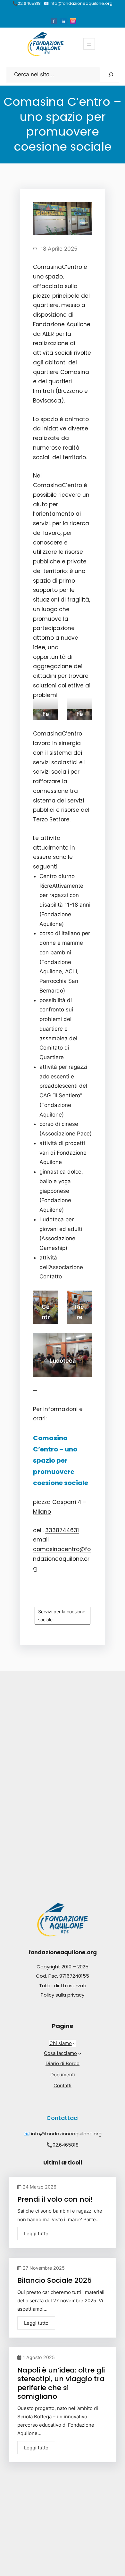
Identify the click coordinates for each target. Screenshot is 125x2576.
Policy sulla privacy (63, 1995)
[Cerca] (111, 75)
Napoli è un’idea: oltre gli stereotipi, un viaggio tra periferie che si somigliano (61, 2383)
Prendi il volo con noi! (55, 2199)
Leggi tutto (36, 2234)
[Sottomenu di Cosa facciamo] (80, 2053)
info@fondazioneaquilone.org (66, 2134)
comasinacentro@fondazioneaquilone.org (62, 1559)
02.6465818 (66, 2145)
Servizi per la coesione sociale (62, 1616)
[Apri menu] (89, 44)
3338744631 (62, 1530)
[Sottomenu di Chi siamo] (74, 2044)
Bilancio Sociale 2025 (54, 2280)
